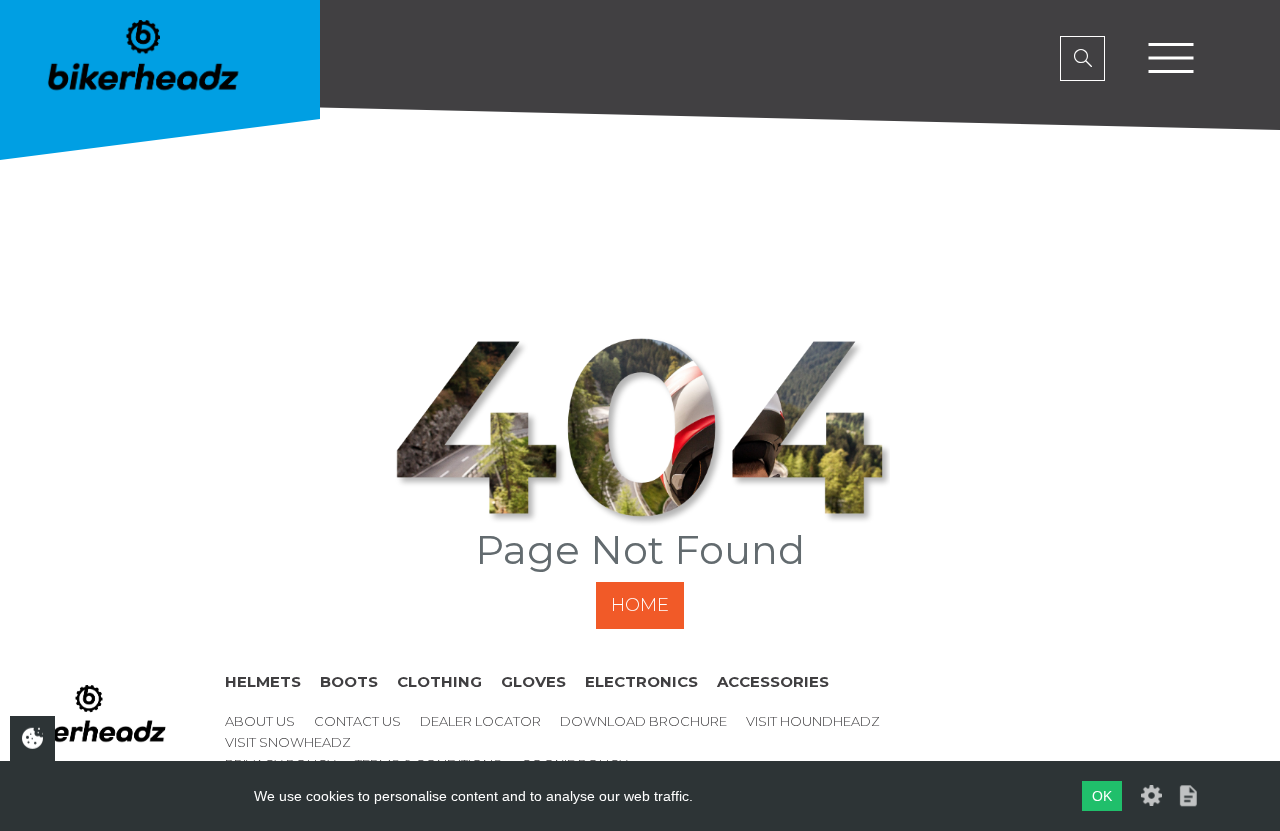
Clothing (439, 681)
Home (640, 605)
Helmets (263, 681)
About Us (260, 721)
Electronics (641, 681)
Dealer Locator (480, 721)
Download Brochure (643, 721)
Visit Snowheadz (288, 742)
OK (1102, 796)
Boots (349, 681)
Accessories (773, 681)
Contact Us (357, 721)
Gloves (533, 681)
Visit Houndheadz (813, 721)
